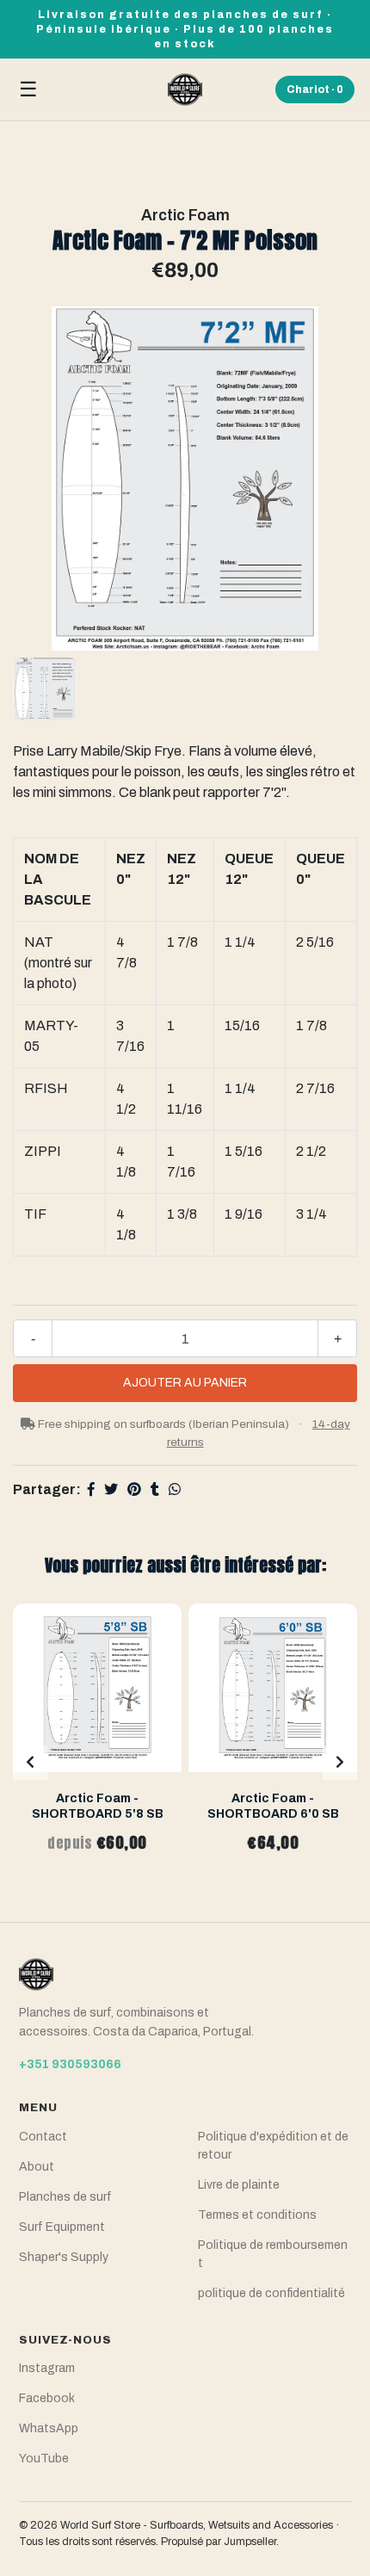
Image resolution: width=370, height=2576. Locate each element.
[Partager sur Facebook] (91, 1489)
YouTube (44, 2459)
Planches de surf (65, 2197)
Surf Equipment (62, 2227)
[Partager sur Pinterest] (134, 1489)
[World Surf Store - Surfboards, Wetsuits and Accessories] (185, 90)
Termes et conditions (257, 2215)
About (37, 2167)
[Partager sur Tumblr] (155, 1489)
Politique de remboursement (273, 2254)
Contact (43, 2137)
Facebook (47, 2398)
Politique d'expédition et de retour (273, 2146)
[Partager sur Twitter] (111, 1489)
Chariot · (315, 90)
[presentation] (30, 1763)
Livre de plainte (239, 2185)
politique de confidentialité (271, 2293)
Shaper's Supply (64, 2257)
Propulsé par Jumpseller (219, 2542)
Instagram (47, 2368)
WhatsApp (49, 2428)
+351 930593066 (70, 2064)
